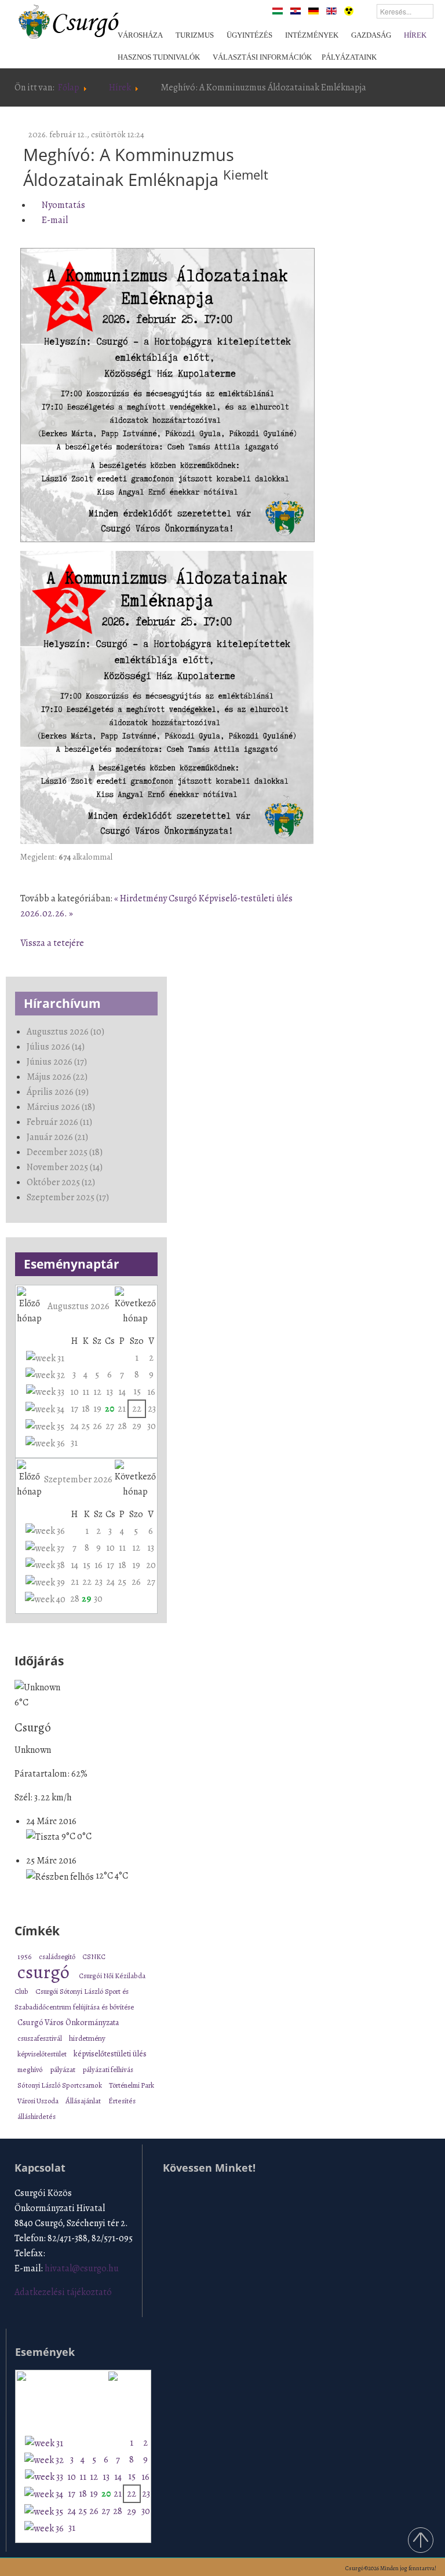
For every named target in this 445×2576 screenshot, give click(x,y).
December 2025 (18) (65, 1152)
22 (137, 1409)
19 (97, 1409)
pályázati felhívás (108, 2069)
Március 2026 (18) (61, 1107)
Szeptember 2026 (78, 1479)
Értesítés (122, 2101)
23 (152, 1409)
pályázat (63, 2069)
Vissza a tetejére (52, 943)
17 (74, 1409)
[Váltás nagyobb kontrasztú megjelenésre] (349, 10)
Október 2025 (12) (61, 1182)
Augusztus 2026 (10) (65, 1032)
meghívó (31, 2069)
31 (74, 1443)
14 (122, 1392)
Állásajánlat (84, 2101)
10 (74, 1392)
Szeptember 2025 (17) (68, 1197)
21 (122, 1409)
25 (85, 1426)
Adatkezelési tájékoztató (63, 2292)
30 (152, 1426)
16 (151, 1392)
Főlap (69, 87)
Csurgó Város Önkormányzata (68, 2023)
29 (137, 1426)
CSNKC (94, 1956)
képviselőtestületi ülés (110, 2054)
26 (97, 1426)
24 (74, 1426)
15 (137, 1391)
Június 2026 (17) (57, 1062)
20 (110, 1409)
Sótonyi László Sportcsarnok (60, 2085)
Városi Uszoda (39, 2101)
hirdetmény (87, 2038)
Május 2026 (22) (57, 1077)
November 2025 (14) (65, 1167)
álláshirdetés (37, 2116)
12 (97, 1392)
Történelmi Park (132, 2085)
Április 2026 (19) (58, 1092)
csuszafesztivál (40, 2038)
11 (86, 1392)
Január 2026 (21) (57, 1137)
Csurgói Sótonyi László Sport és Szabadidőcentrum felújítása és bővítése (74, 1999)
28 (122, 1426)
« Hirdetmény (141, 898)
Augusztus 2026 (79, 1306)
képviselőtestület (43, 2054)
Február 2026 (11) (59, 1122)
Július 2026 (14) (56, 1047)
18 (86, 1409)
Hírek (120, 87)
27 (110, 1426)
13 (110, 1392)
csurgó (45, 1972)
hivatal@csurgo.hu (82, 2268)
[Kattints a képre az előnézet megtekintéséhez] (167, 396)
